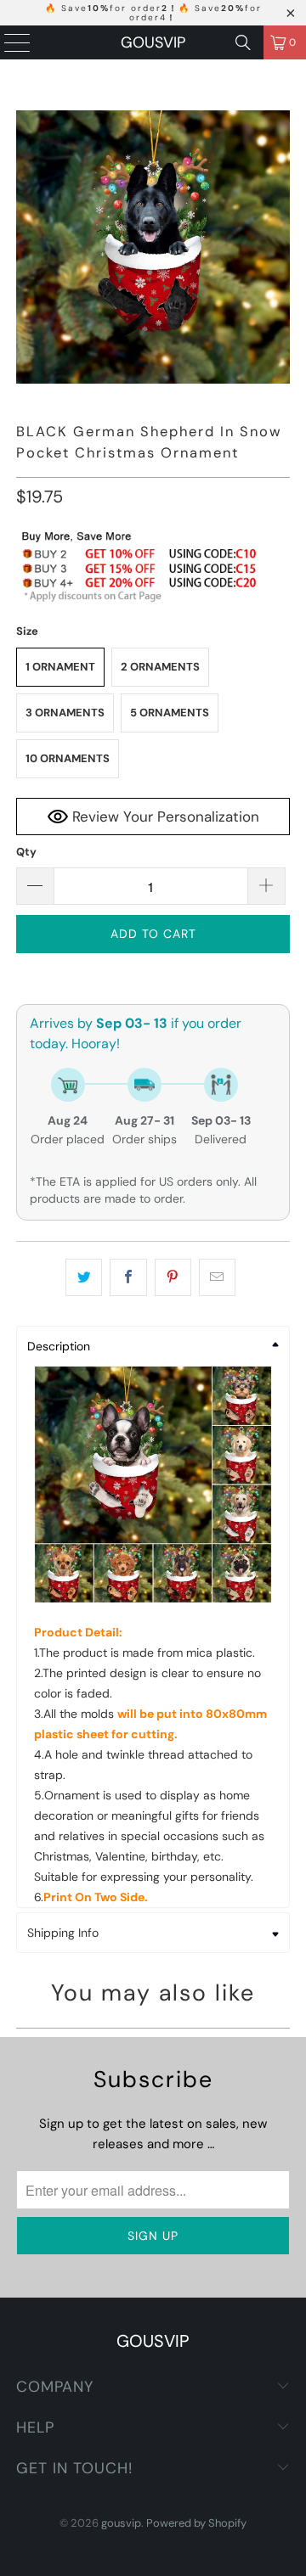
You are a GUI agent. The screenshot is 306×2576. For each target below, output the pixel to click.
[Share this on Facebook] (128, 1277)
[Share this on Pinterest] (173, 1277)
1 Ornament (60, 667)
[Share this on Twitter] (84, 1277)
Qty (26, 852)
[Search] (243, 42)
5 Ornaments (170, 713)
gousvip (153, 42)
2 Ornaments (160, 667)
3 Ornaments (65, 713)
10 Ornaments (68, 758)
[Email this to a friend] (217, 1277)
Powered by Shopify (196, 2523)
